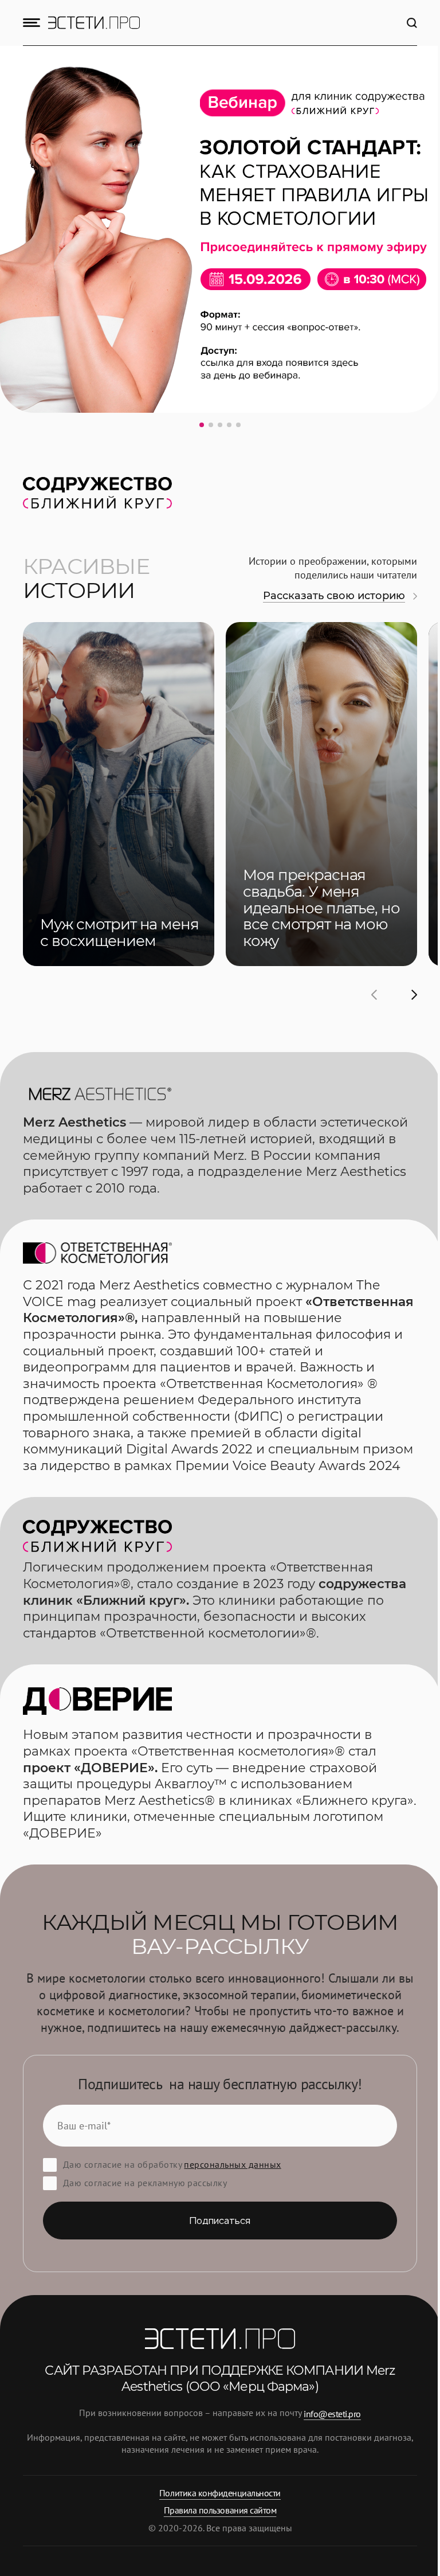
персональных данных (232, 2164)
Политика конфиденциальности (220, 2493)
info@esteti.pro (332, 2413)
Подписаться (220, 2221)
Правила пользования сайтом (220, 2510)
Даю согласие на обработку (172, 2164)
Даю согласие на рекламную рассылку (145, 2183)
